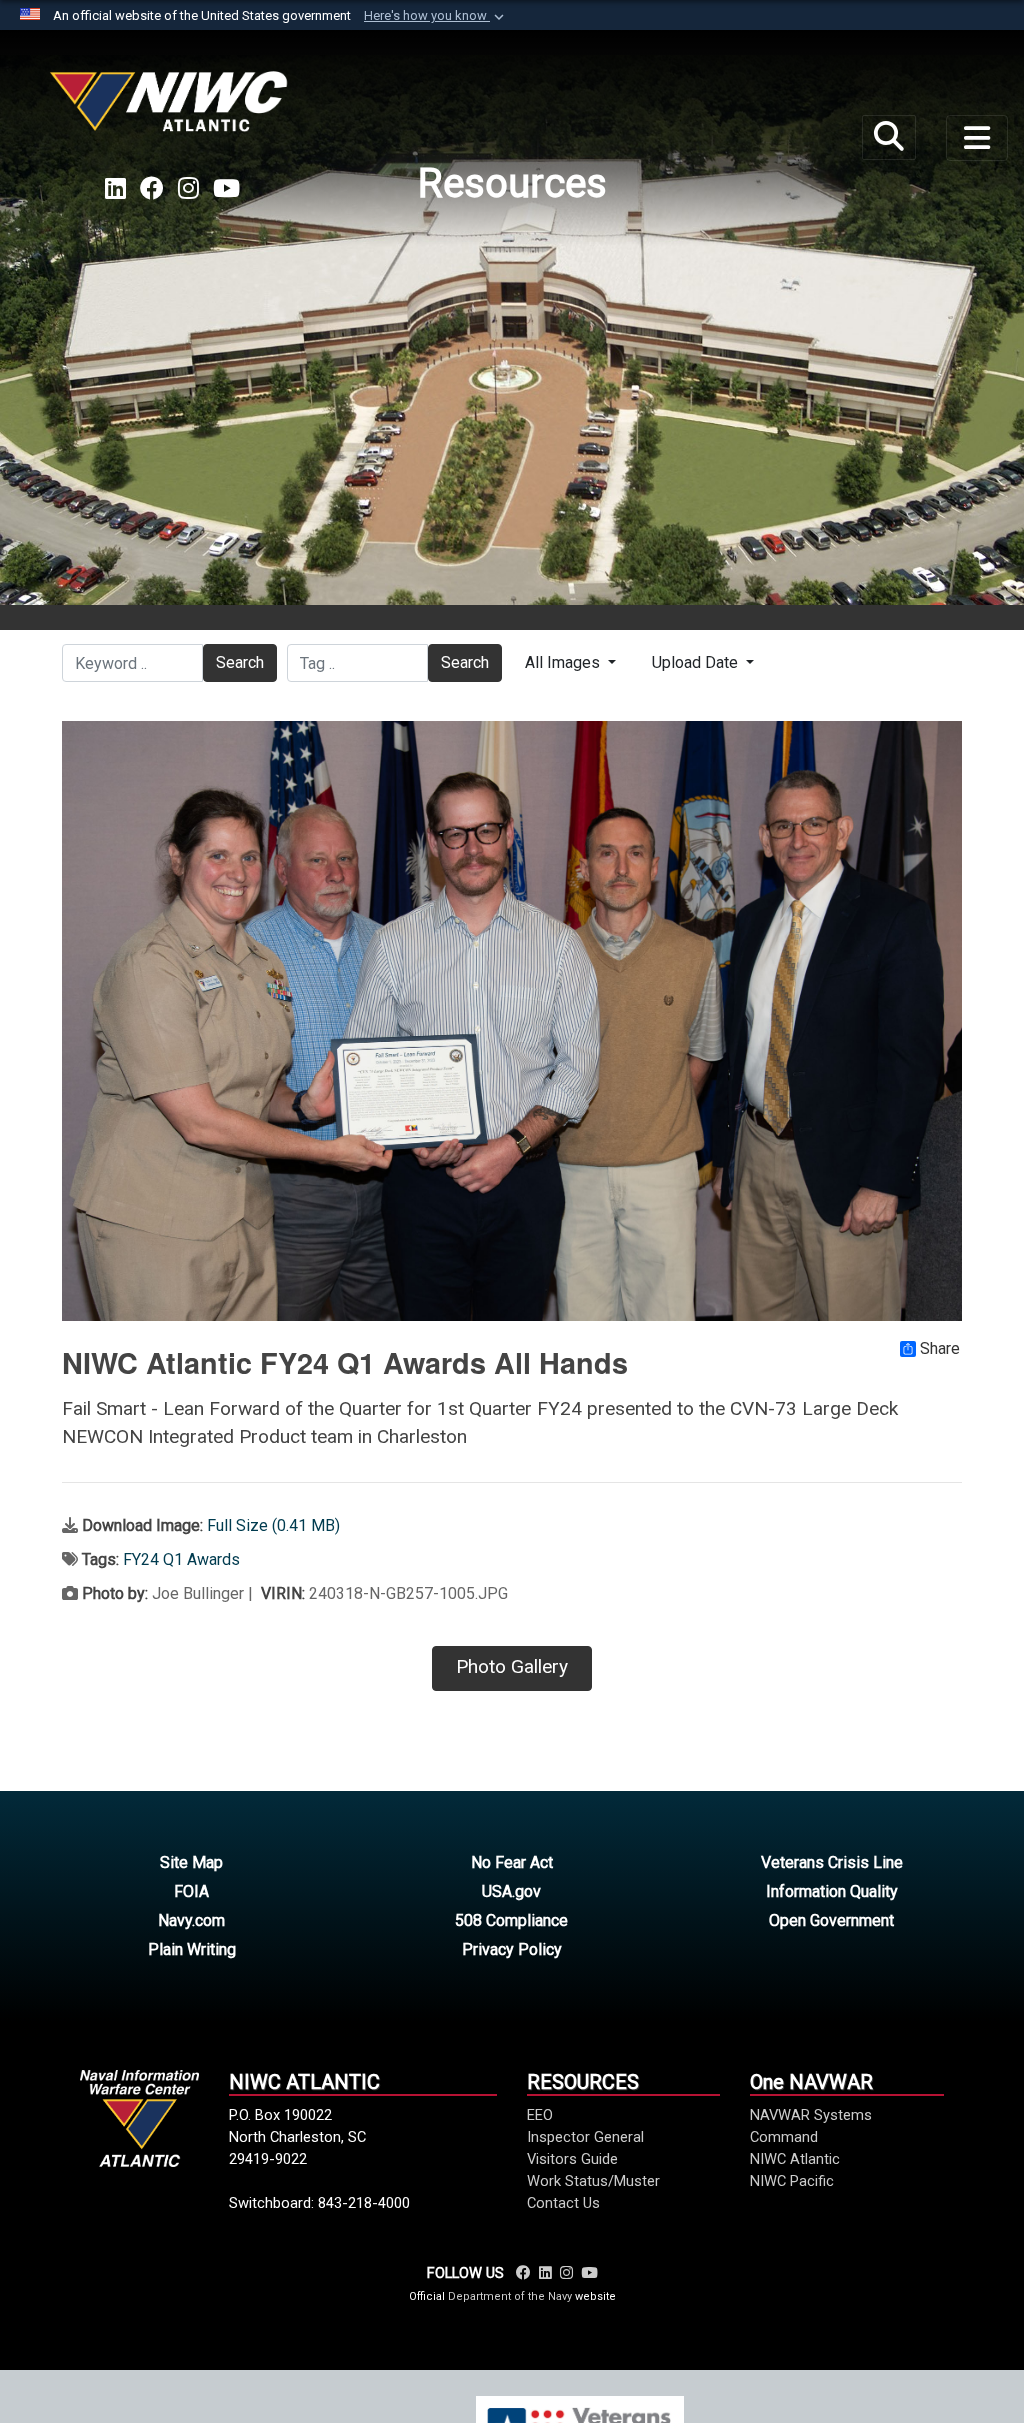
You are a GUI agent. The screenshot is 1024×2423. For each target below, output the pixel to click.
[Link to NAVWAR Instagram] (566, 2273)
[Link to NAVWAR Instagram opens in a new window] (188, 189)
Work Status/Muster (593, 2181)
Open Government (831, 1920)
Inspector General (585, 2137)
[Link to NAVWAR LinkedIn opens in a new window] (115, 189)
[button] (436, 16)
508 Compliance (511, 1920)
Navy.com (191, 1920)
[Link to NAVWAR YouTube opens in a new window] (226, 189)
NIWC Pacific (792, 2181)
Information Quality (832, 1891)
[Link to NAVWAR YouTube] (589, 2273)
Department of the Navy (510, 2296)
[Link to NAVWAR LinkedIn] (545, 2273)
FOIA (191, 1891)
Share (940, 1349)
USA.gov (511, 1891)
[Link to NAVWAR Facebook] (523, 2273)
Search (240, 662)
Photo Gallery (512, 1666)
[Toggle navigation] (977, 138)
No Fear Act (512, 1862)
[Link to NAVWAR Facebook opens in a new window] (152, 189)
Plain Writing (192, 1949)
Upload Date (697, 662)
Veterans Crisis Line (832, 1862)
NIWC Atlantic (795, 2159)
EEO (540, 2115)
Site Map (191, 1862)
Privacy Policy (512, 1949)
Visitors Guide (572, 2159)
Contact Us (563, 2203)
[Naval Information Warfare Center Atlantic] (172, 109)
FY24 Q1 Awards (181, 1559)
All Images (564, 662)
